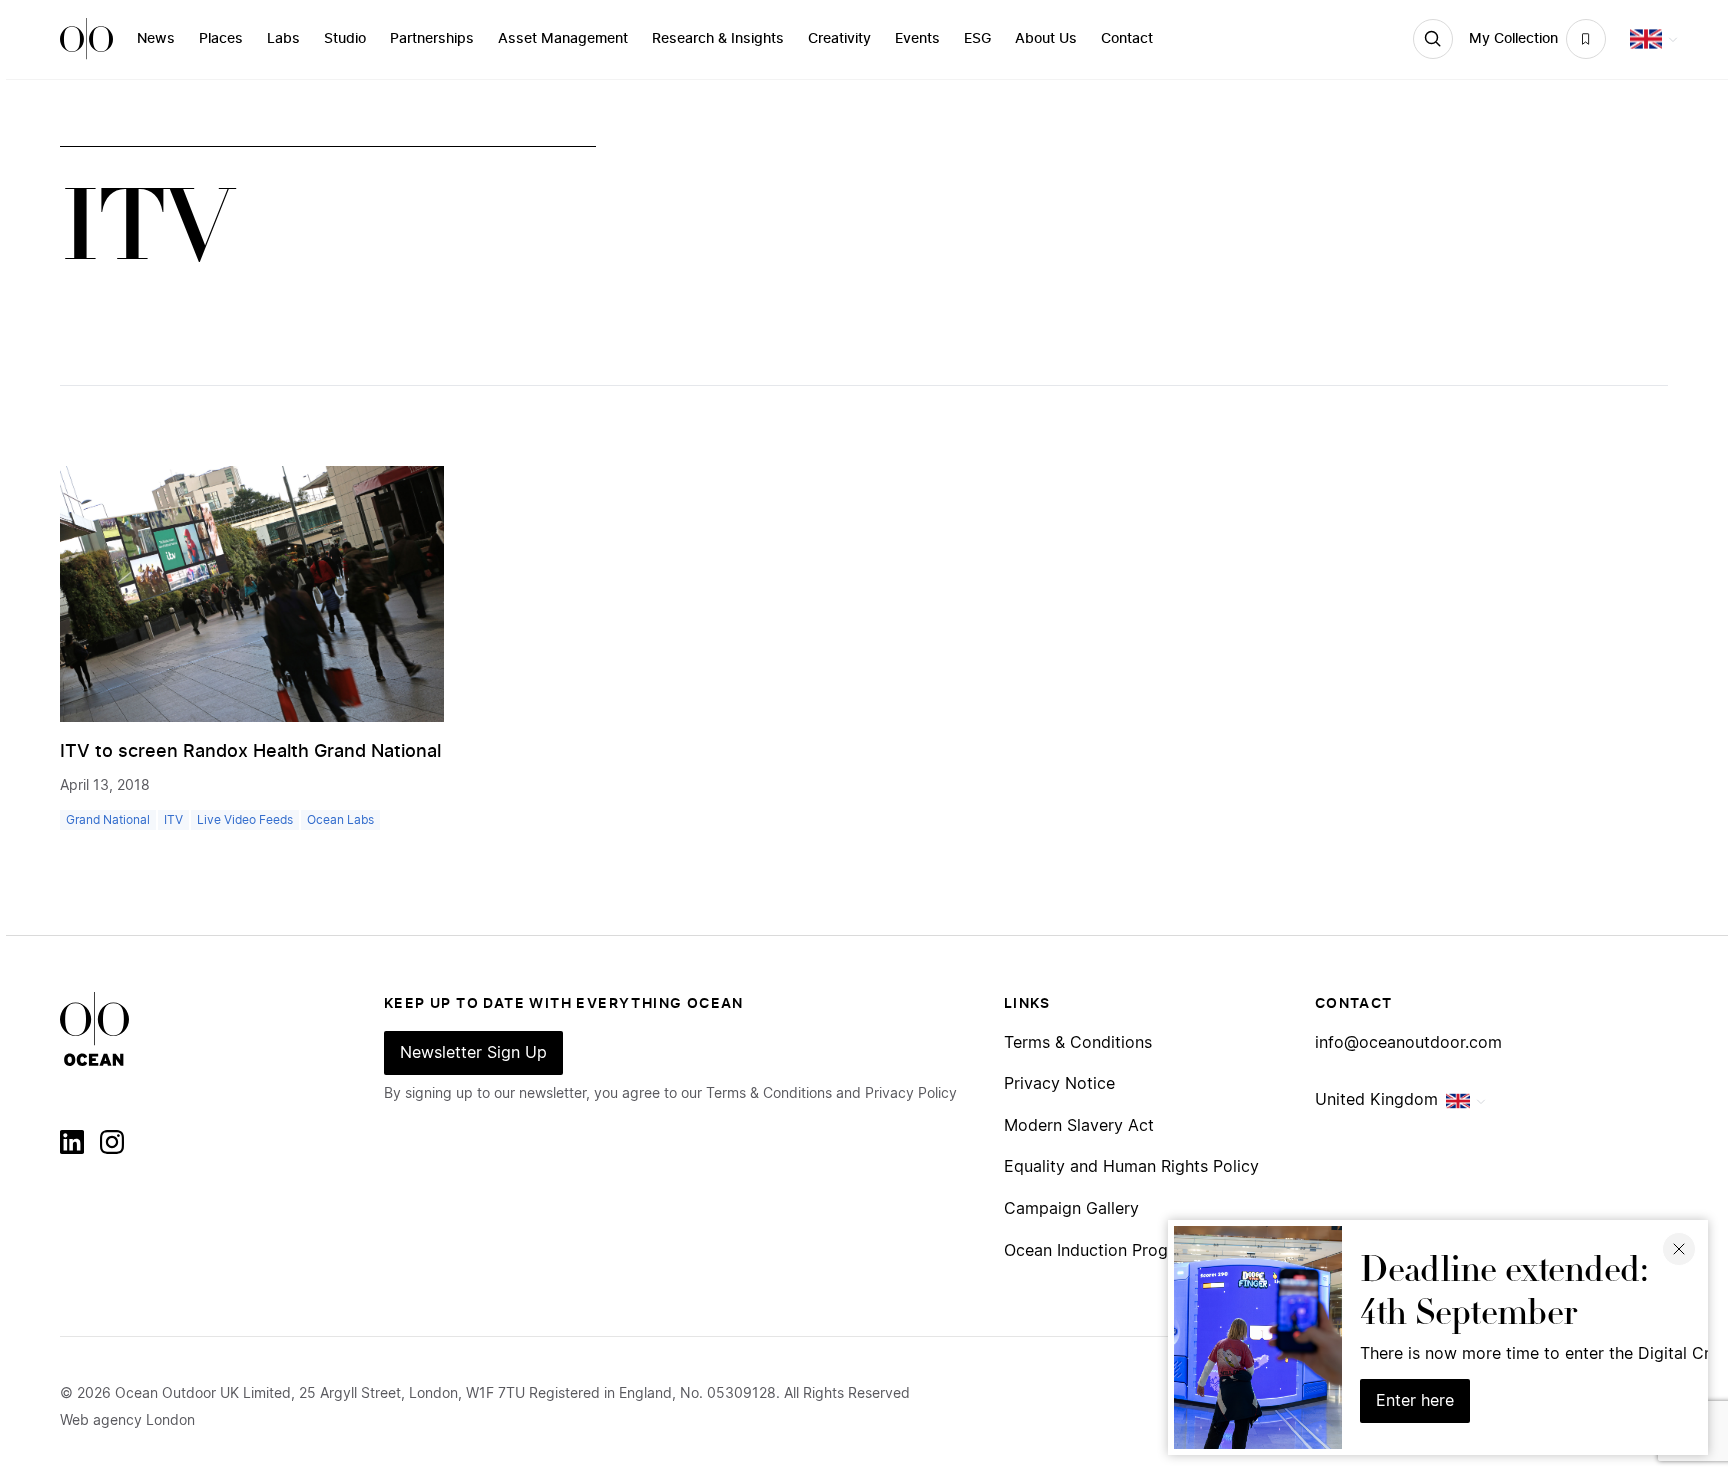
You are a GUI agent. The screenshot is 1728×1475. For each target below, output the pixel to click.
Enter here (1415, 1401)
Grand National (108, 820)
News (156, 39)
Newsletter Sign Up (473, 1053)
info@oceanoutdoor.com (1408, 1043)
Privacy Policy (911, 1094)
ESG (977, 39)
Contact (1127, 39)
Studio (345, 39)
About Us (1046, 39)
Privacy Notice (1059, 1084)
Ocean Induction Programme (1112, 1251)
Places (221, 39)
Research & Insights (718, 39)
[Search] (1433, 39)
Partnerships (432, 39)
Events (917, 39)
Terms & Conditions (1078, 1043)
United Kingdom (1376, 1100)
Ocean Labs (340, 820)
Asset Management (563, 39)
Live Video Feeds (245, 820)
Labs (283, 39)
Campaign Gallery (1071, 1209)
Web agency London (127, 1421)
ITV (173, 820)
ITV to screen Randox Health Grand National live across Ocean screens (367, 752)
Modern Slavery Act (1079, 1126)
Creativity (839, 39)
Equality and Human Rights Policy (1131, 1167)
